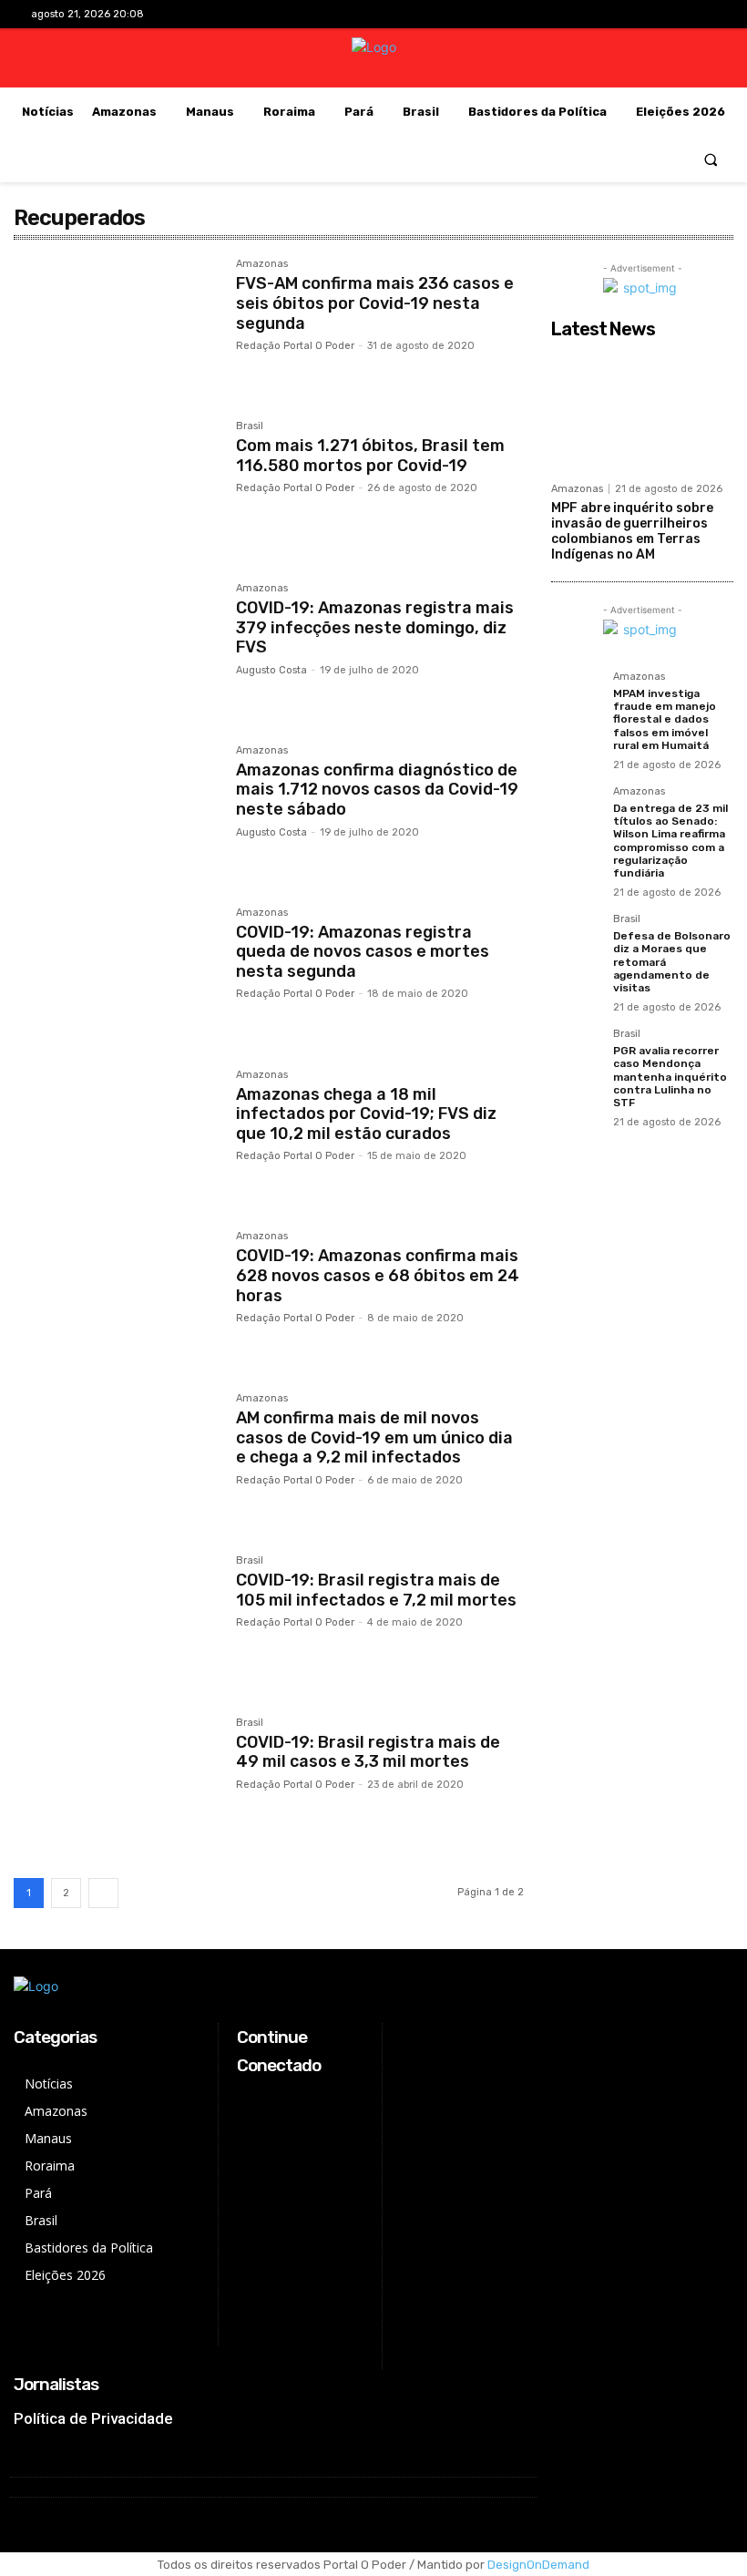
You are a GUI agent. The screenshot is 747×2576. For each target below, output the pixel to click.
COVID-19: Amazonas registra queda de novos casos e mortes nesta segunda (363, 952)
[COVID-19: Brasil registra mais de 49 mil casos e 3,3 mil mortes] (116, 1785)
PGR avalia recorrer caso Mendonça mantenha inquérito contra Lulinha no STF (670, 1077)
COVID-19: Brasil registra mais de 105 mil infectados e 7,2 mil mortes (376, 1590)
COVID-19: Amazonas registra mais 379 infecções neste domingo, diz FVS (375, 627)
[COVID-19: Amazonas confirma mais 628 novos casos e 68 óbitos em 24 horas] (116, 1298)
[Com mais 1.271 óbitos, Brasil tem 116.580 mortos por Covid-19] (116, 488)
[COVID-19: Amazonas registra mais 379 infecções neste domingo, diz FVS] (116, 651)
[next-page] (103, 1893)
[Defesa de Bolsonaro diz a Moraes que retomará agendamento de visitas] (577, 939)
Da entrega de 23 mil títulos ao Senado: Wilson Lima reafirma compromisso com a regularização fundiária (670, 841)
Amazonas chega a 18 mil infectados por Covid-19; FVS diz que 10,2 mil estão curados (366, 1114)
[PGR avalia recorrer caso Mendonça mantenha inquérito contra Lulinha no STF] (577, 1054)
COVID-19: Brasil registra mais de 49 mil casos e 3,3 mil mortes (368, 1752)
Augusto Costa (271, 670)
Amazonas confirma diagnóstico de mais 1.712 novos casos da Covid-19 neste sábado (377, 790)
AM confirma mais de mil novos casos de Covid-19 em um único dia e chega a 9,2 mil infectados (374, 1437)
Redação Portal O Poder (295, 346)
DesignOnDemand (538, 2565)
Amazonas (262, 264)
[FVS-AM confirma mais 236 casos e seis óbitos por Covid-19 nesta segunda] (116, 326)
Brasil (250, 426)
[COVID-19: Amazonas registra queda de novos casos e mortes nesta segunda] (116, 975)
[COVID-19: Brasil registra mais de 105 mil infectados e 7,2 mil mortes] (116, 1623)
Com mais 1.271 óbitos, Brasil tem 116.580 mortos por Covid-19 (370, 456)
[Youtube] (702, 14)
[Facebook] (616, 14)
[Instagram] (645, 14)
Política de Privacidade (93, 2418)
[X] (674, 14)
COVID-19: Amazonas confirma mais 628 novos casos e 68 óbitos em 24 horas (378, 1275)
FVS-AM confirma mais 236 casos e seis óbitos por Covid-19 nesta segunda (375, 303)
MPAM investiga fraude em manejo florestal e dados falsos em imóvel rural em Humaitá (665, 720)
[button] (711, 159)
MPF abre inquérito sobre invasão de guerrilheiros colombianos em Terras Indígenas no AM (632, 531)
